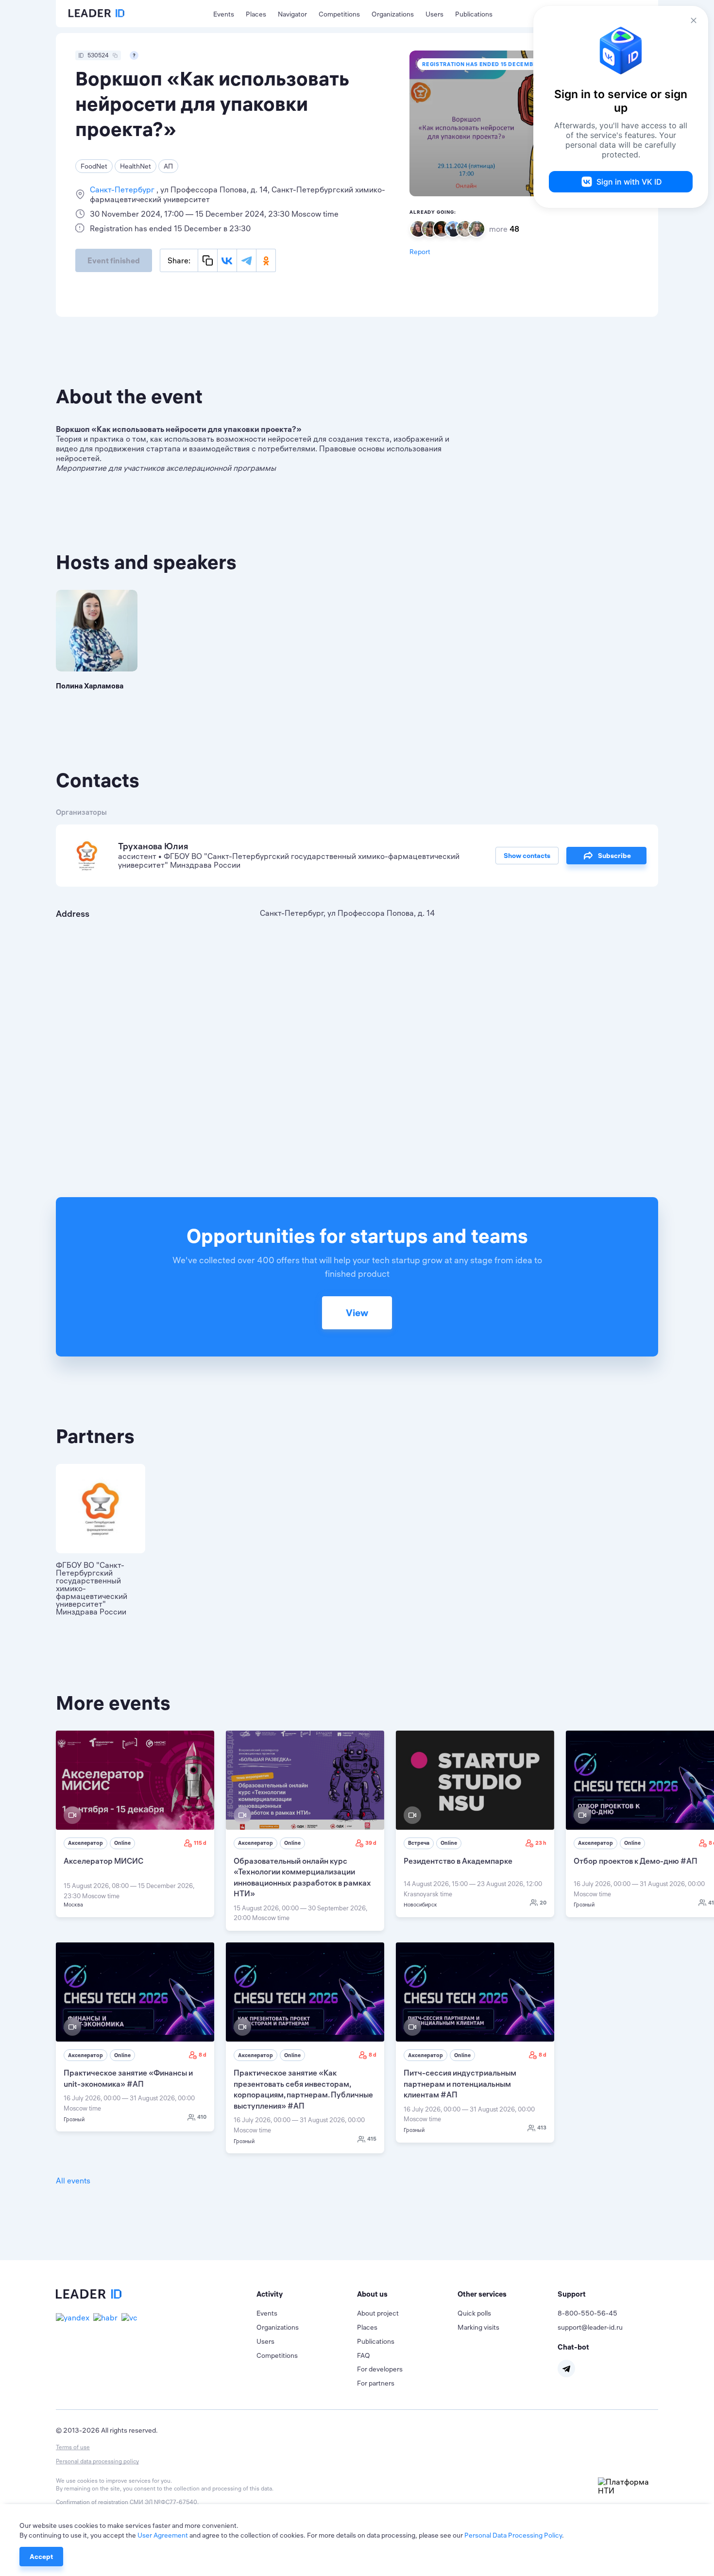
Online (122, 1843)
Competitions (339, 14)
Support (572, 2294)
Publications (474, 14)
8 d (203, 2055)
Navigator (292, 14)
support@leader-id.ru (590, 2327)
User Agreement (163, 2535)
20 (543, 1903)
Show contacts (527, 856)
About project (378, 2313)
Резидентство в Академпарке (458, 1861)
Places (256, 14)
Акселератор (85, 1843)
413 (542, 2128)
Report (420, 252)
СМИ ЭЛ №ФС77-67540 (163, 2502)
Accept (41, 2557)
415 (372, 2139)
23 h (541, 1843)
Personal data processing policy (97, 2461)
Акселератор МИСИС (103, 1861)
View (357, 1313)
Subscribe (614, 856)
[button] (307, 2294)
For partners (376, 2383)
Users (434, 14)
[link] (135, 1824)
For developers (380, 2369)
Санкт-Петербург (123, 189)
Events (224, 14)
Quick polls (474, 2313)
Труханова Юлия (153, 846)
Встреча (419, 1843)
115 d (200, 1843)
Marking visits (478, 2327)
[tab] (307, 2294)
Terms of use (73, 2447)
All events (73, 2181)
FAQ (364, 2355)
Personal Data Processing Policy (513, 2535)
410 (202, 2117)
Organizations (393, 14)
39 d (371, 1843)
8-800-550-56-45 (587, 2313)
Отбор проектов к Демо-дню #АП (636, 1861)
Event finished (114, 260)
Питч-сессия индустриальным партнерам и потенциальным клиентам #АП (460, 2084)
